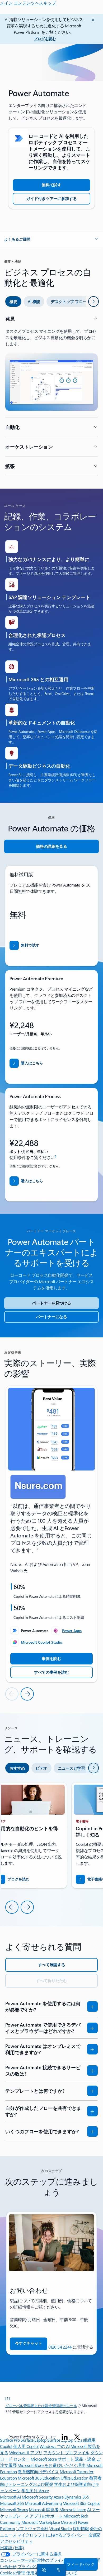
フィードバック (81, 2564)
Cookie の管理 (13, 2573)
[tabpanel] (51, 396)
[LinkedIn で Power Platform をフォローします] (65, 2437)
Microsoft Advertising (43, 2503)
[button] (51, 239)
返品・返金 (85, 2459)
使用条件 (34, 2573)
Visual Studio (60, 2528)
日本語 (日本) (12, 2547)
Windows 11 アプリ (26, 2453)
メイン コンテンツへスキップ (28, 3)
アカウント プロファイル (66, 2453)
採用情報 (81, 2528)
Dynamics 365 (77, 2497)
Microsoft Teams (14, 2509)
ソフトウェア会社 (32, 2528)
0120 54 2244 (60, 2347)
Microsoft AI (10, 2497)
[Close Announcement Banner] (92, 20)
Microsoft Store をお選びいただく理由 (51, 2465)
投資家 (94, 2535)
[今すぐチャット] (43, 2570)
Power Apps (72, 1631)
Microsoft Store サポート (52, 2459)
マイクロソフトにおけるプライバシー (52, 2535)
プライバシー (30, 2566)
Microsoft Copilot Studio (41, 1642)
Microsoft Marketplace (41, 2522)
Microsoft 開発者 (44, 2509)
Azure (59, 2497)
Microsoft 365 (12, 2503)
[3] (8, 2398)
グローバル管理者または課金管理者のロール (41, 2406)
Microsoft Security (37, 2497)
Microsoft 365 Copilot (81, 2503)
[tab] (13, 301)
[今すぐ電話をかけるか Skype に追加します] (58, 2570)
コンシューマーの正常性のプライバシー (37, 2560)
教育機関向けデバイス (38, 2472)
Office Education (74, 2478)
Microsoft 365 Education (39, 2478)
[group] (51, 1534)
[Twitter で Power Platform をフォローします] (77, 2437)
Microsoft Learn (73, 2509)
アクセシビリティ (16, 2541)
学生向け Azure (35, 2490)
